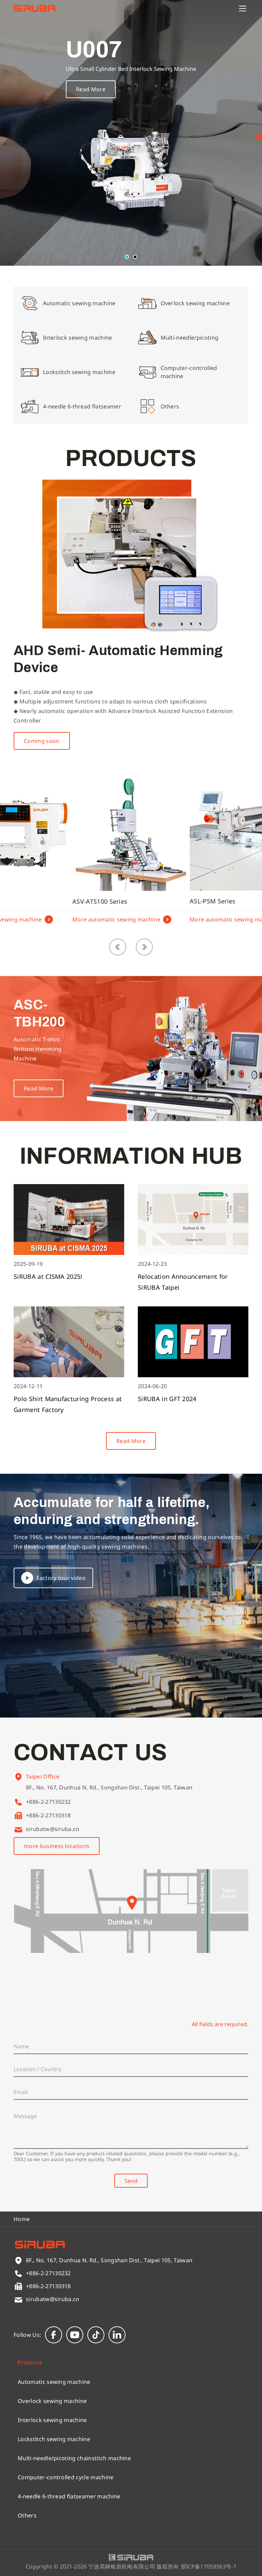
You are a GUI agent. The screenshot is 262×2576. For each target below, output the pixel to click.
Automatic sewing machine (54, 2382)
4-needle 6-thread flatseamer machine (69, 2496)
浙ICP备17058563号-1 (208, 2566)
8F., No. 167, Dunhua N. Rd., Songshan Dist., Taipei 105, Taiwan (109, 1787)
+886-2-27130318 (48, 1815)
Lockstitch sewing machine (54, 2439)
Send (131, 2181)
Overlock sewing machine (52, 2401)
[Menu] (243, 9)
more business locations (57, 1846)
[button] (127, 257)
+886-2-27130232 (48, 1802)
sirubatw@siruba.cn (53, 1829)
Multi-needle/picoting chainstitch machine (74, 2458)
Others (27, 2515)
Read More (91, 89)
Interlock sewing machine (52, 2420)
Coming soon (42, 741)
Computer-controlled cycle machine (66, 2477)
